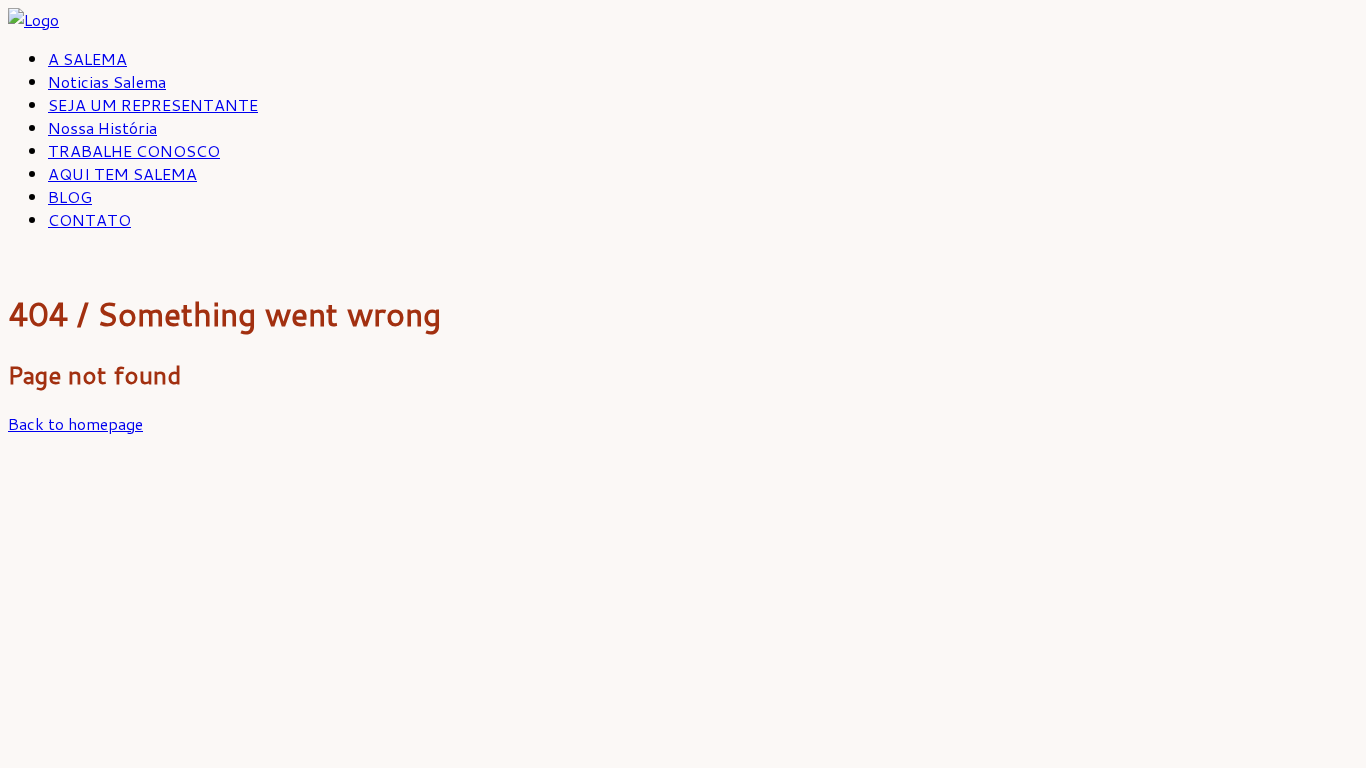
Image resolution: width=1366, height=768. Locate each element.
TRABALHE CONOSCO (134, 150)
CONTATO (89, 219)
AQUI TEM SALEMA (122, 173)
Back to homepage (75, 423)
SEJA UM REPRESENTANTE (153, 104)
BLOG (70, 196)
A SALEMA (87, 58)
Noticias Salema (107, 81)
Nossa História (102, 127)
